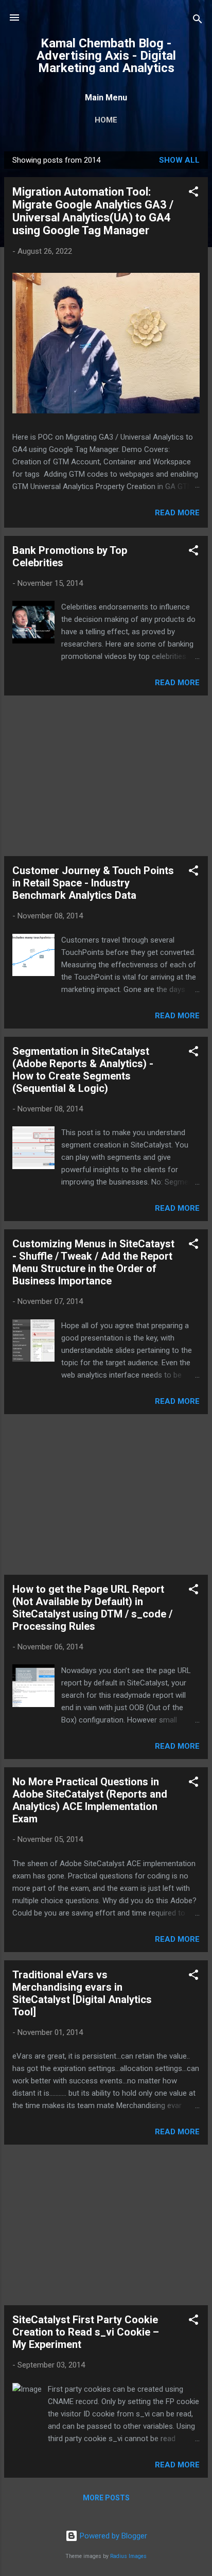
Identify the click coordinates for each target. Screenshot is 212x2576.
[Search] (198, 21)
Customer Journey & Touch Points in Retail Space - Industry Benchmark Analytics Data (93, 883)
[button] (193, 193)
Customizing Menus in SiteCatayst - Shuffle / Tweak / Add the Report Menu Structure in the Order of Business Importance (93, 1262)
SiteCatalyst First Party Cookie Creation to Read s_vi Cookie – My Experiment (86, 2332)
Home (106, 120)
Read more (177, 513)
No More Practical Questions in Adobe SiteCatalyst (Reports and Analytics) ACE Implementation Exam (90, 1800)
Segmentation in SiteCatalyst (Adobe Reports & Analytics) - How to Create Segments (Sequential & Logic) (83, 1070)
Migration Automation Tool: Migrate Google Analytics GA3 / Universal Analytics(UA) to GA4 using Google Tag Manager (93, 211)
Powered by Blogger (112, 2536)
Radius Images (128, 2556)
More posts (106, 2498)
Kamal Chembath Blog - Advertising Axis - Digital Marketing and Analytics (106, 56)
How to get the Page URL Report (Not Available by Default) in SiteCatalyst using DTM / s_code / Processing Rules (92, 1608)
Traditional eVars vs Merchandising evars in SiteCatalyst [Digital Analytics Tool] (82, 1993)
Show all (179, 160)
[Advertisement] (106, 776)
